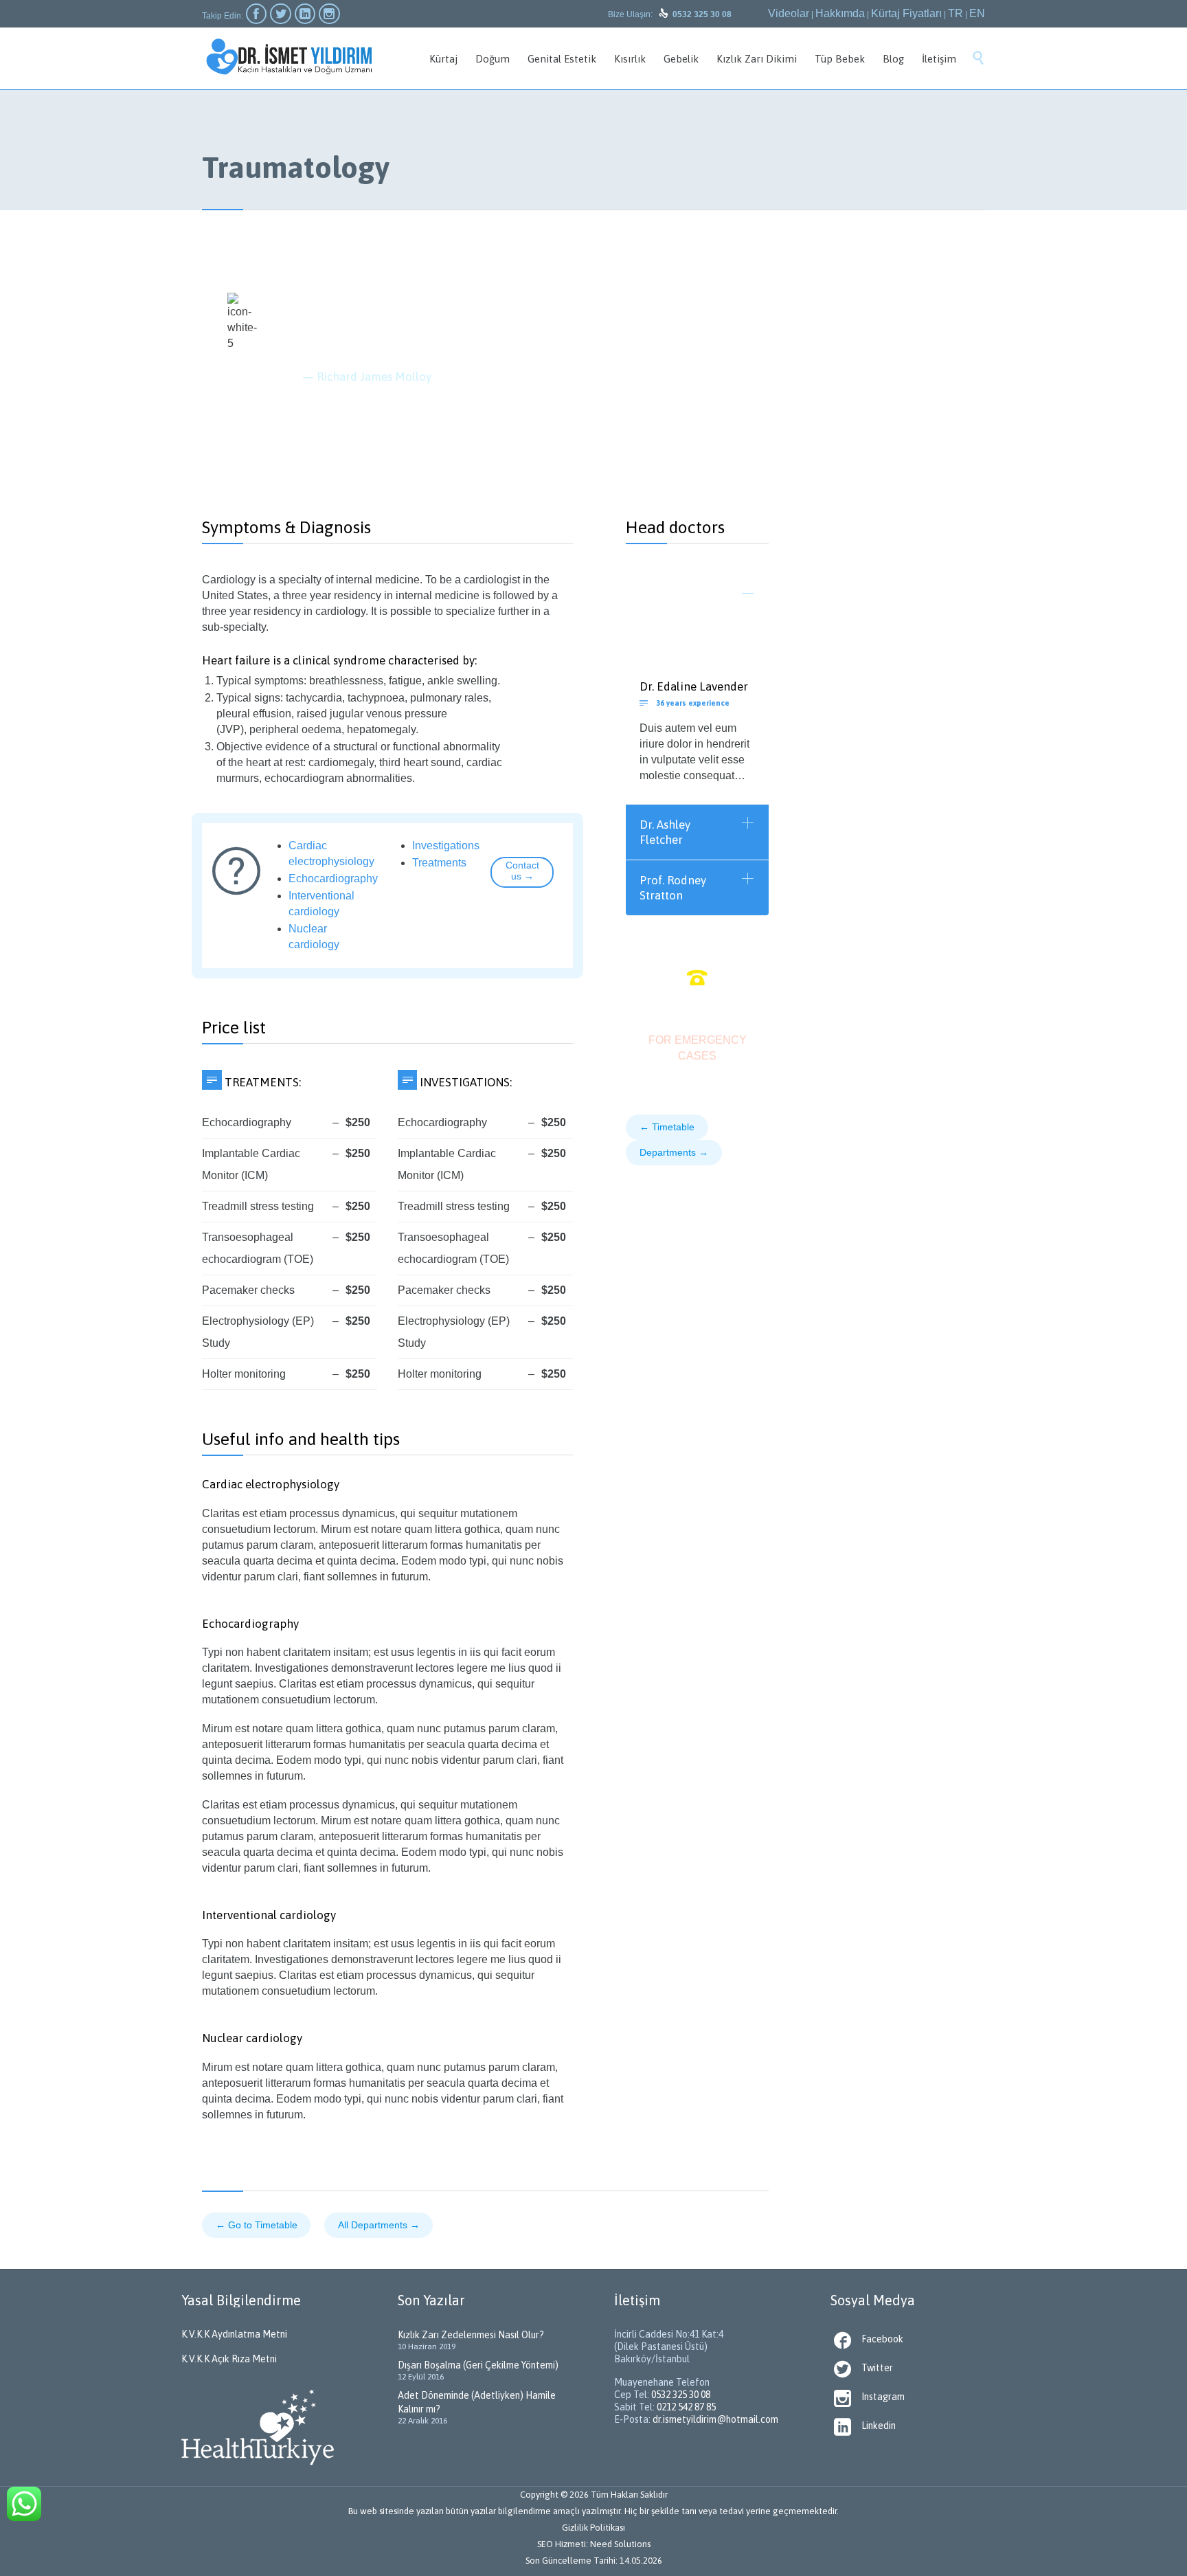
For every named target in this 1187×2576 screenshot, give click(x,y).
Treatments (439, 863)
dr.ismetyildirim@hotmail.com (715, 2419)
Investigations (446, 845)
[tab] (697, 603)
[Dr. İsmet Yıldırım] (289, 57)
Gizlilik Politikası (593, 2528)
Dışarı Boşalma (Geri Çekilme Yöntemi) (478, 2365)
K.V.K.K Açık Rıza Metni (229, 2359)
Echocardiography (333, 878)
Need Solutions (620, 2544)
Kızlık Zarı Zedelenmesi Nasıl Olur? (471, 2335)
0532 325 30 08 (681, 2395)
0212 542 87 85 (686, 2407)
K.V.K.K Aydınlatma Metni (234, 2334)
